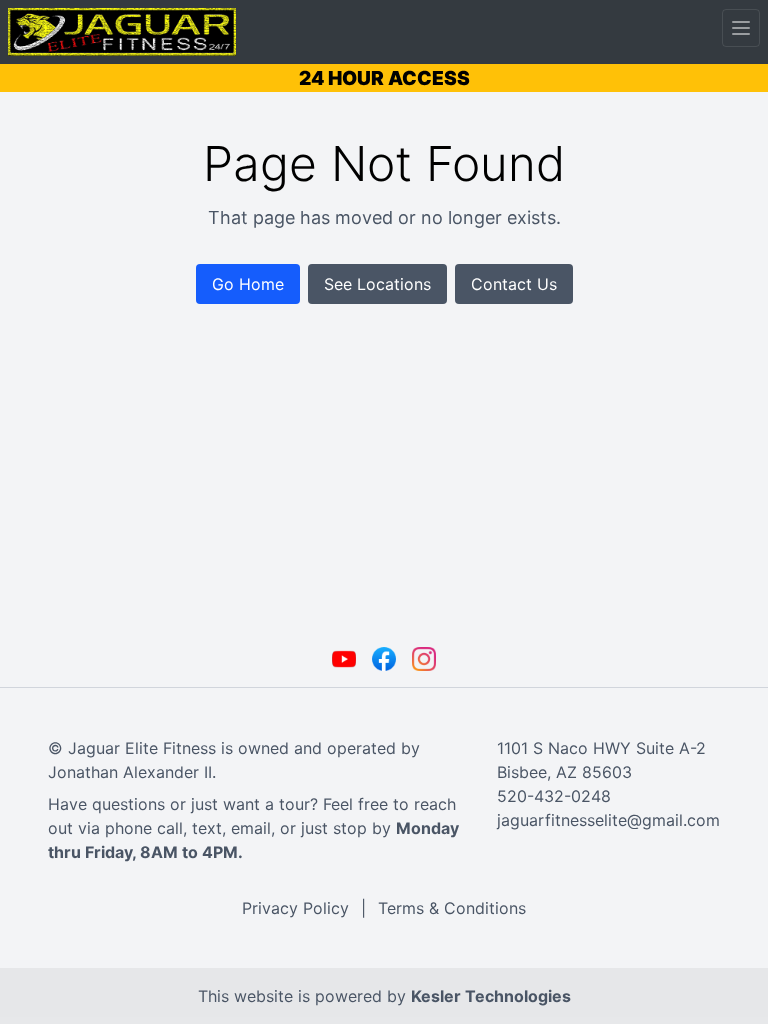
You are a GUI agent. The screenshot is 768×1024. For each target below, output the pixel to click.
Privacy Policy (295, 908)
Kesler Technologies (491, 996)
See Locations (377, 284)
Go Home (248, 284)
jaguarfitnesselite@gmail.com (608, 820)
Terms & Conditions (452, 908)
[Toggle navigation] (741, 28)
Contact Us (514, 284)
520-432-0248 (554, 796)
